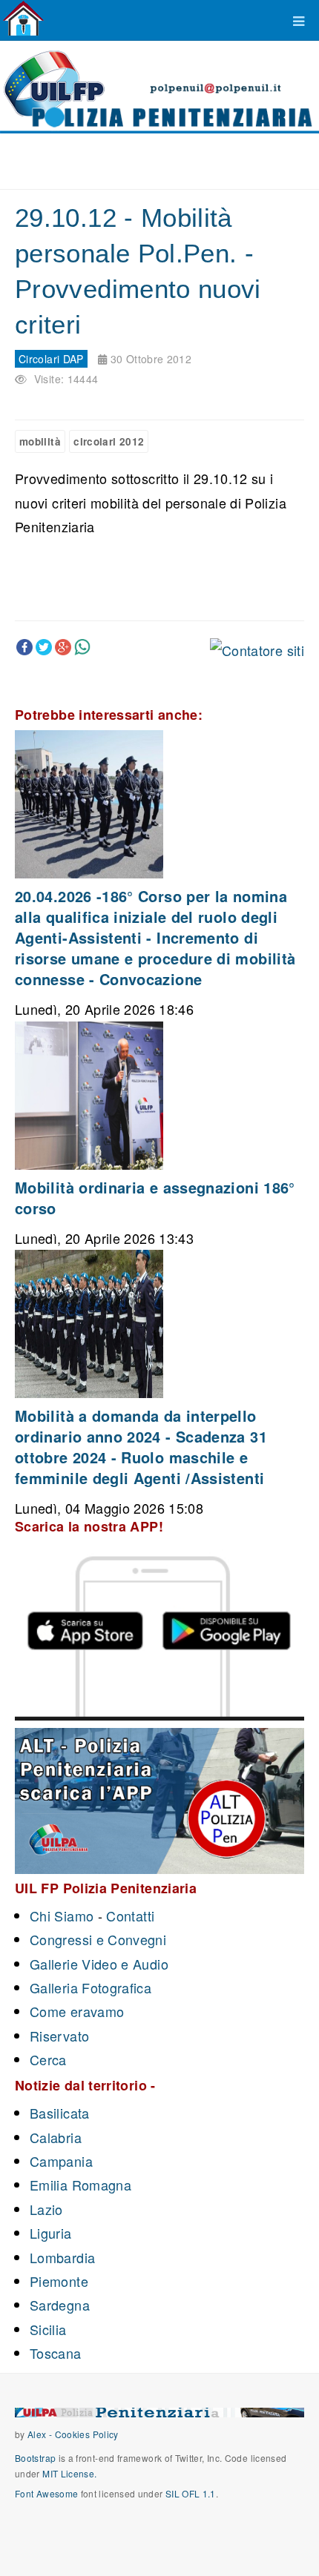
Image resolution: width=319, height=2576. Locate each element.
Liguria (51, 2233)
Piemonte (59, 2281)
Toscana (56, 2353)
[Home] (23, 19)
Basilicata (60, 2113)
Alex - (41, 2434)
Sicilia (48, 2329)
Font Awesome (46, 2493)
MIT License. (69, 2473)
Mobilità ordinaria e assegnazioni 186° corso (155, 1198)
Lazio (46, 2209)
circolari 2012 (109, 441)
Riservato (59, 2036)
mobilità (40, 441)
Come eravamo (77, 2011)
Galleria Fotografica (91, 1987)
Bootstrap (35, 2458)
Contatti (130, 1916)
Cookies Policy (87, 2434)
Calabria (56, 2137)
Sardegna (60, 2305)
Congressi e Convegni (98, 1939)
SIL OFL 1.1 (191, 2493)
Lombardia (62, 2257)
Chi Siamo (62, 1916)
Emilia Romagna (80, 2185)
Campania (61, 2161)
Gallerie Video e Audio (99, 1964)
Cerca (48, 2059)
